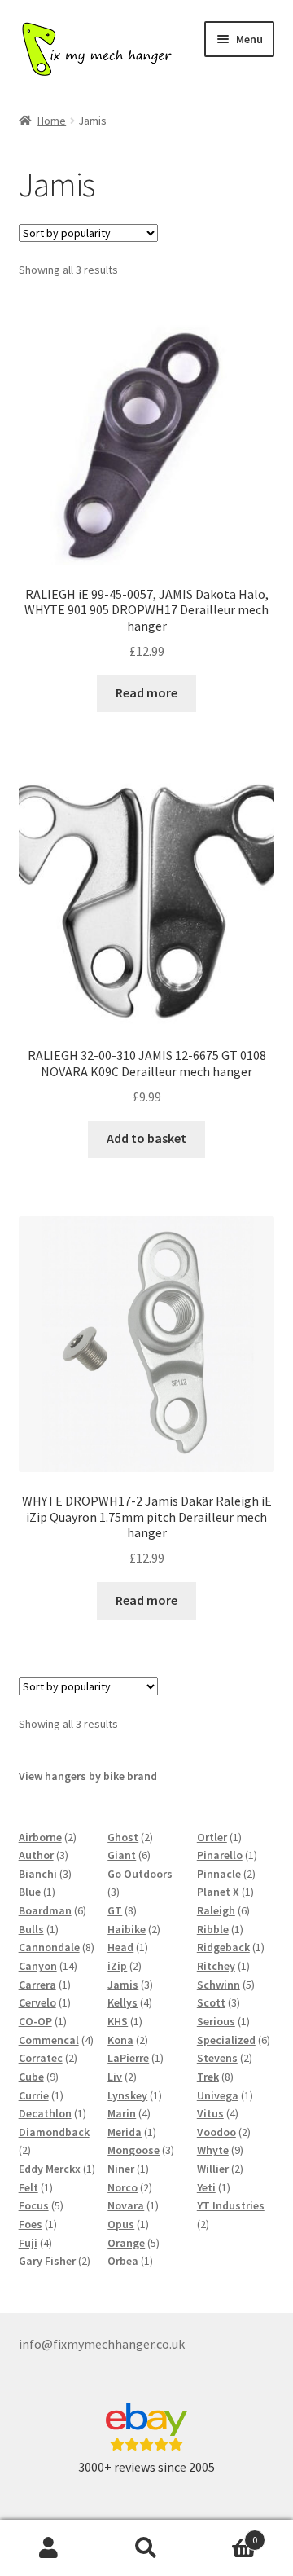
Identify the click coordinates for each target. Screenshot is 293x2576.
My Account (49, 2548)
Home (52, 121)
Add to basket (146, 1138)
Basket (226, 2534)
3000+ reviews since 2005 (146, 2467)
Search (146, 2548)
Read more (146, 692)
